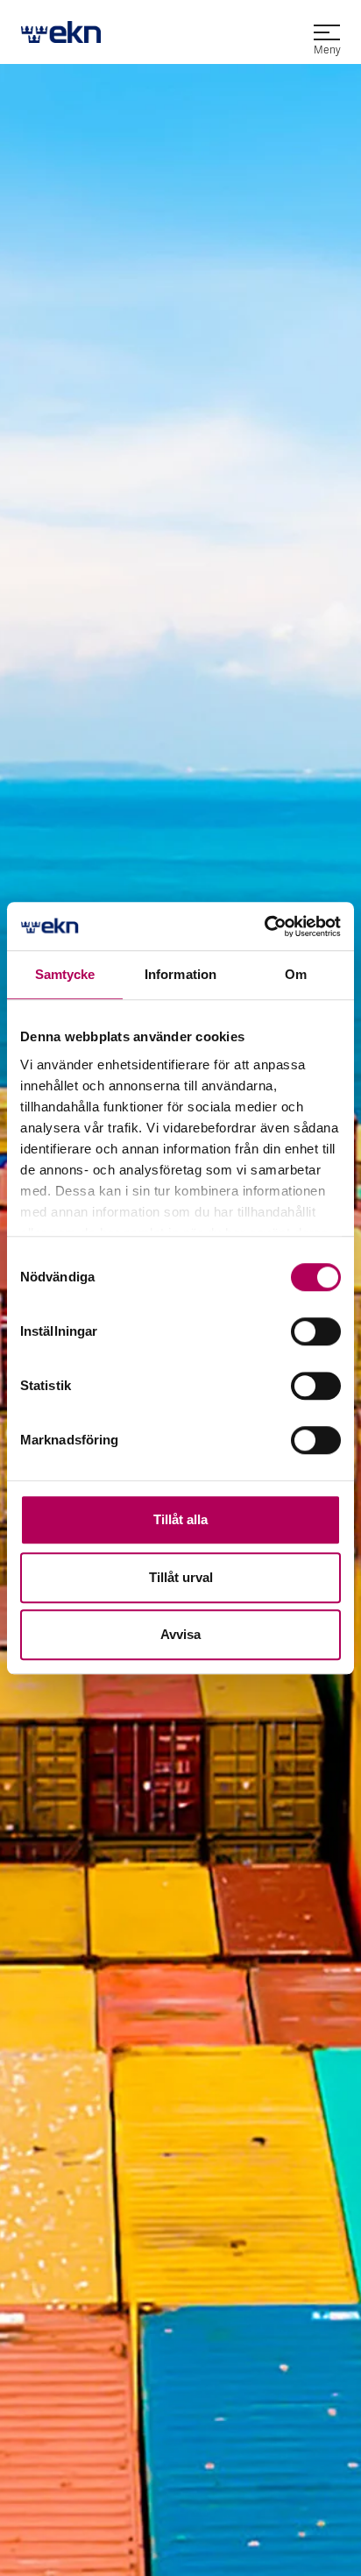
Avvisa (180, 1634)
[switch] (316, 1331)
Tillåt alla (180, 1519)
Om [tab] (296, 974)
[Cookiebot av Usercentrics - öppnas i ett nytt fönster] (264, 926)
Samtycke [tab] (65, 974)
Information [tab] (180, 974)
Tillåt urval (181, 1577)
